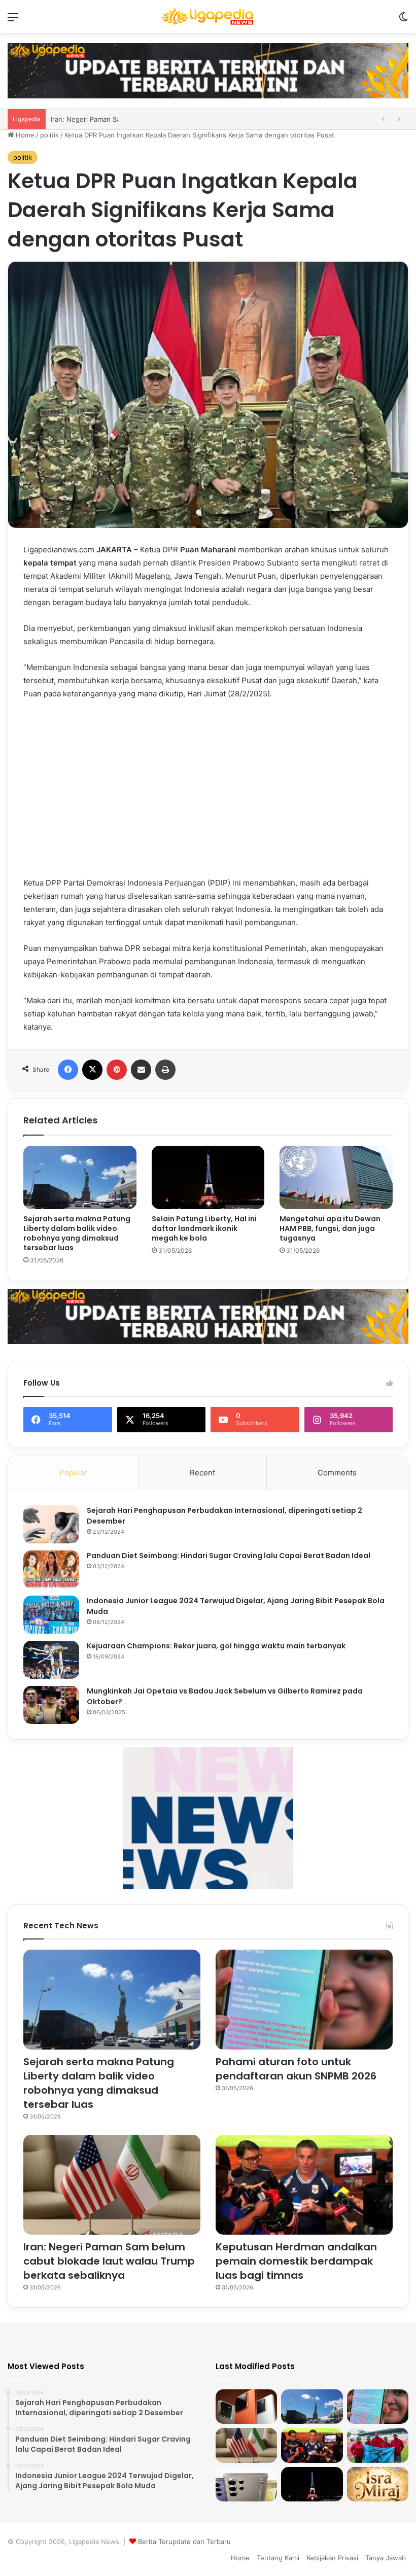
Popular (73, 1473)
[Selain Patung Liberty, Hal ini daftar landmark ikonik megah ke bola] (208, 1178)
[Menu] (13, 21)
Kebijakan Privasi (332, 2558)
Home (24, 135)
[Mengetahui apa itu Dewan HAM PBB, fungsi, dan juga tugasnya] (336, 1178)
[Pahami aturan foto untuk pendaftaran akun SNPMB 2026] (304, 2000)
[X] (92, 1070)
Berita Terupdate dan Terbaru (184, 2542)
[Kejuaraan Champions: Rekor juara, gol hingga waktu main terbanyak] (51, 1660)
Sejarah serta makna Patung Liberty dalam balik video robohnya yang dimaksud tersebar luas (77, 1233)
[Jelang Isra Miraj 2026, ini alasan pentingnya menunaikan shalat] (378, 2484)
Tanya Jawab (386, 2558)
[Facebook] (68, 1070)
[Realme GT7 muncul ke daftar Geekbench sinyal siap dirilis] (246, 2407)
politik (49, 135)
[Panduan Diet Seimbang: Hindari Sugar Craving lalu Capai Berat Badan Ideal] (51, 1569)
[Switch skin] (403, 21)
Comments (337, 1473)
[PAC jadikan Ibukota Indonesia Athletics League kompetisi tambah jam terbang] (378, 2445)
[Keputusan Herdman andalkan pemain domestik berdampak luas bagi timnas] (304, 2185)
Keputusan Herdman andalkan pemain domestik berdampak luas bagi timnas (296, 2261)
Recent (202, 1473)
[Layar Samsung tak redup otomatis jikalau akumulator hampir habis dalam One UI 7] (246, 2484)
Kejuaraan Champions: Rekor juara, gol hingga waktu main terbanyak (216, 1646)
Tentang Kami (278, 2558)
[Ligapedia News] (208, 16)
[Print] (165, 1070)
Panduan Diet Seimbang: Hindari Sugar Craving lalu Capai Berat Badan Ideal (229, 1556)
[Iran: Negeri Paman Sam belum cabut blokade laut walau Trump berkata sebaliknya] (112, 2185)
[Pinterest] (117, 1070)
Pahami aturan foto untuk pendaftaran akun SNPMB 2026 (296, 2069)
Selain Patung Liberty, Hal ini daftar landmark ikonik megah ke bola (204, 1228)
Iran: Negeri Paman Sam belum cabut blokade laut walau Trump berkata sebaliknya (109, 2261)
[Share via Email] (141, 1070)
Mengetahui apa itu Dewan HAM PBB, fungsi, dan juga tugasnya (330, 1228)
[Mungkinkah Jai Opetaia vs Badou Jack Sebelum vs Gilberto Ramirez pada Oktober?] (51, 1705)
